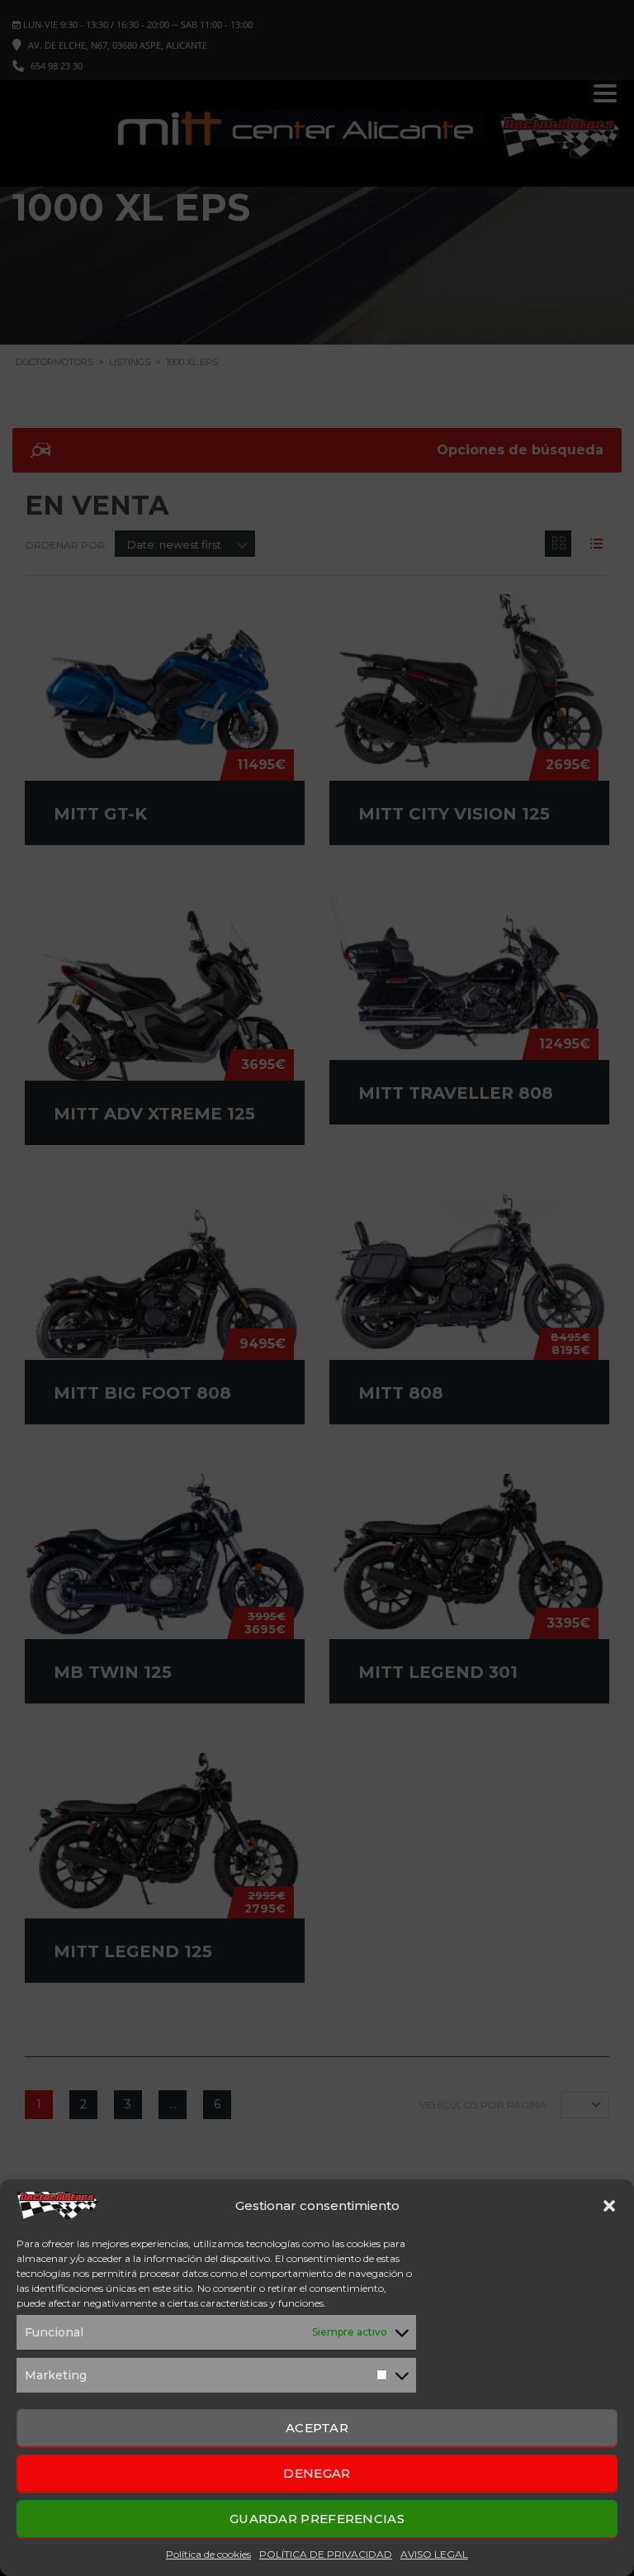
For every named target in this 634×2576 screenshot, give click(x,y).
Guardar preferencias (317, 2519)
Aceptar (317, 2428)
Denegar (317, 2473)
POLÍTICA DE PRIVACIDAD (326, 2554)
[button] (609, 2206)
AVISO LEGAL (434, 2554)
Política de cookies (208, 2554)
